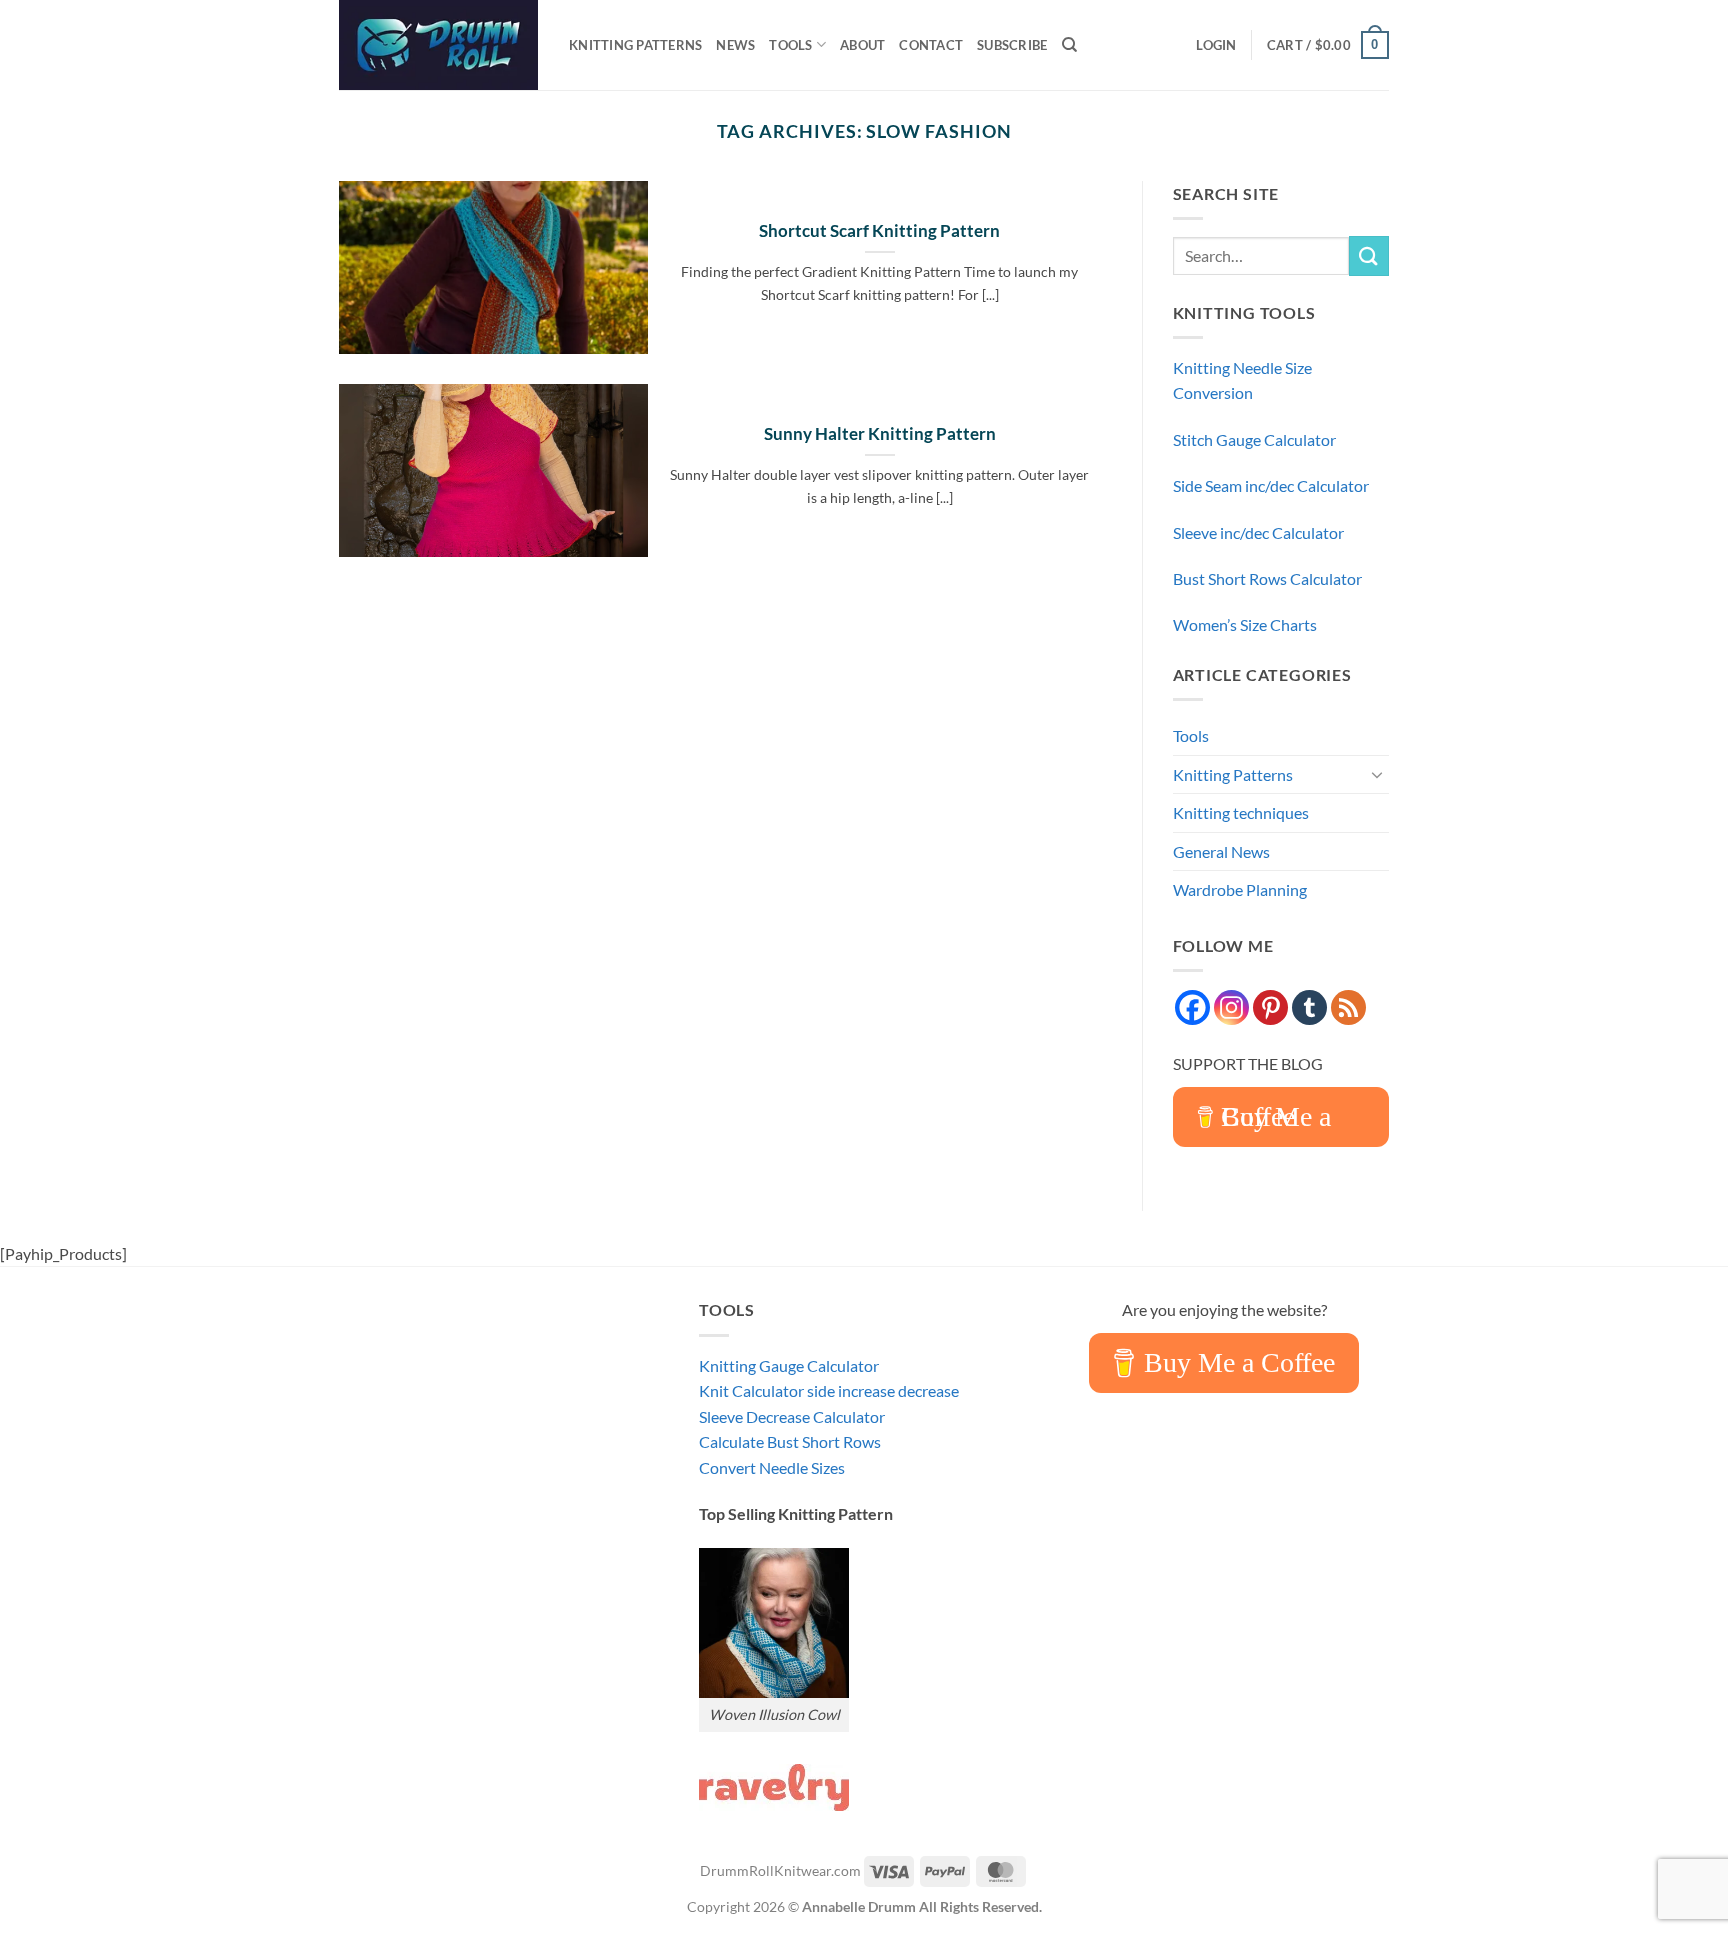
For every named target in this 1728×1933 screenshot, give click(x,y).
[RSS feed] (1348, 1007)
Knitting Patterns (635, 45)
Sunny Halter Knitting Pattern (880, 434)
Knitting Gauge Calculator (789, 1365)
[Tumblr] (1309, 1007)
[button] (1216, 45)
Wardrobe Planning (1240, 889)
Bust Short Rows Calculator (1267, 578)
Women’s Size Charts (1245, 624)
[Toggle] (1377, 774)
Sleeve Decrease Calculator (792, 1416)
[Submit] (1369, 255)
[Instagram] (1231, 1007)
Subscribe (1012, 45)
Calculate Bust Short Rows (790, 1441)
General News (1221, 851)
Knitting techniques (1241, 812)
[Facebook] (1192, 1007)
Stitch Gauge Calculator (1254, 439)
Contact (931, 45)
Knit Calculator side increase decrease (829, 1390)
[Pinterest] (1270, 1007)
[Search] (1069, 45)
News (735, 45)
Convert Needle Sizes (772, 1467)
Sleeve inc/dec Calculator (1258, 532)
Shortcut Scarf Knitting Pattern (879, 231)
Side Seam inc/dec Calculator (1271, 485)
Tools (790, 45)
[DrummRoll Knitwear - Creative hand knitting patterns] (439, 45)
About (862, 45)
